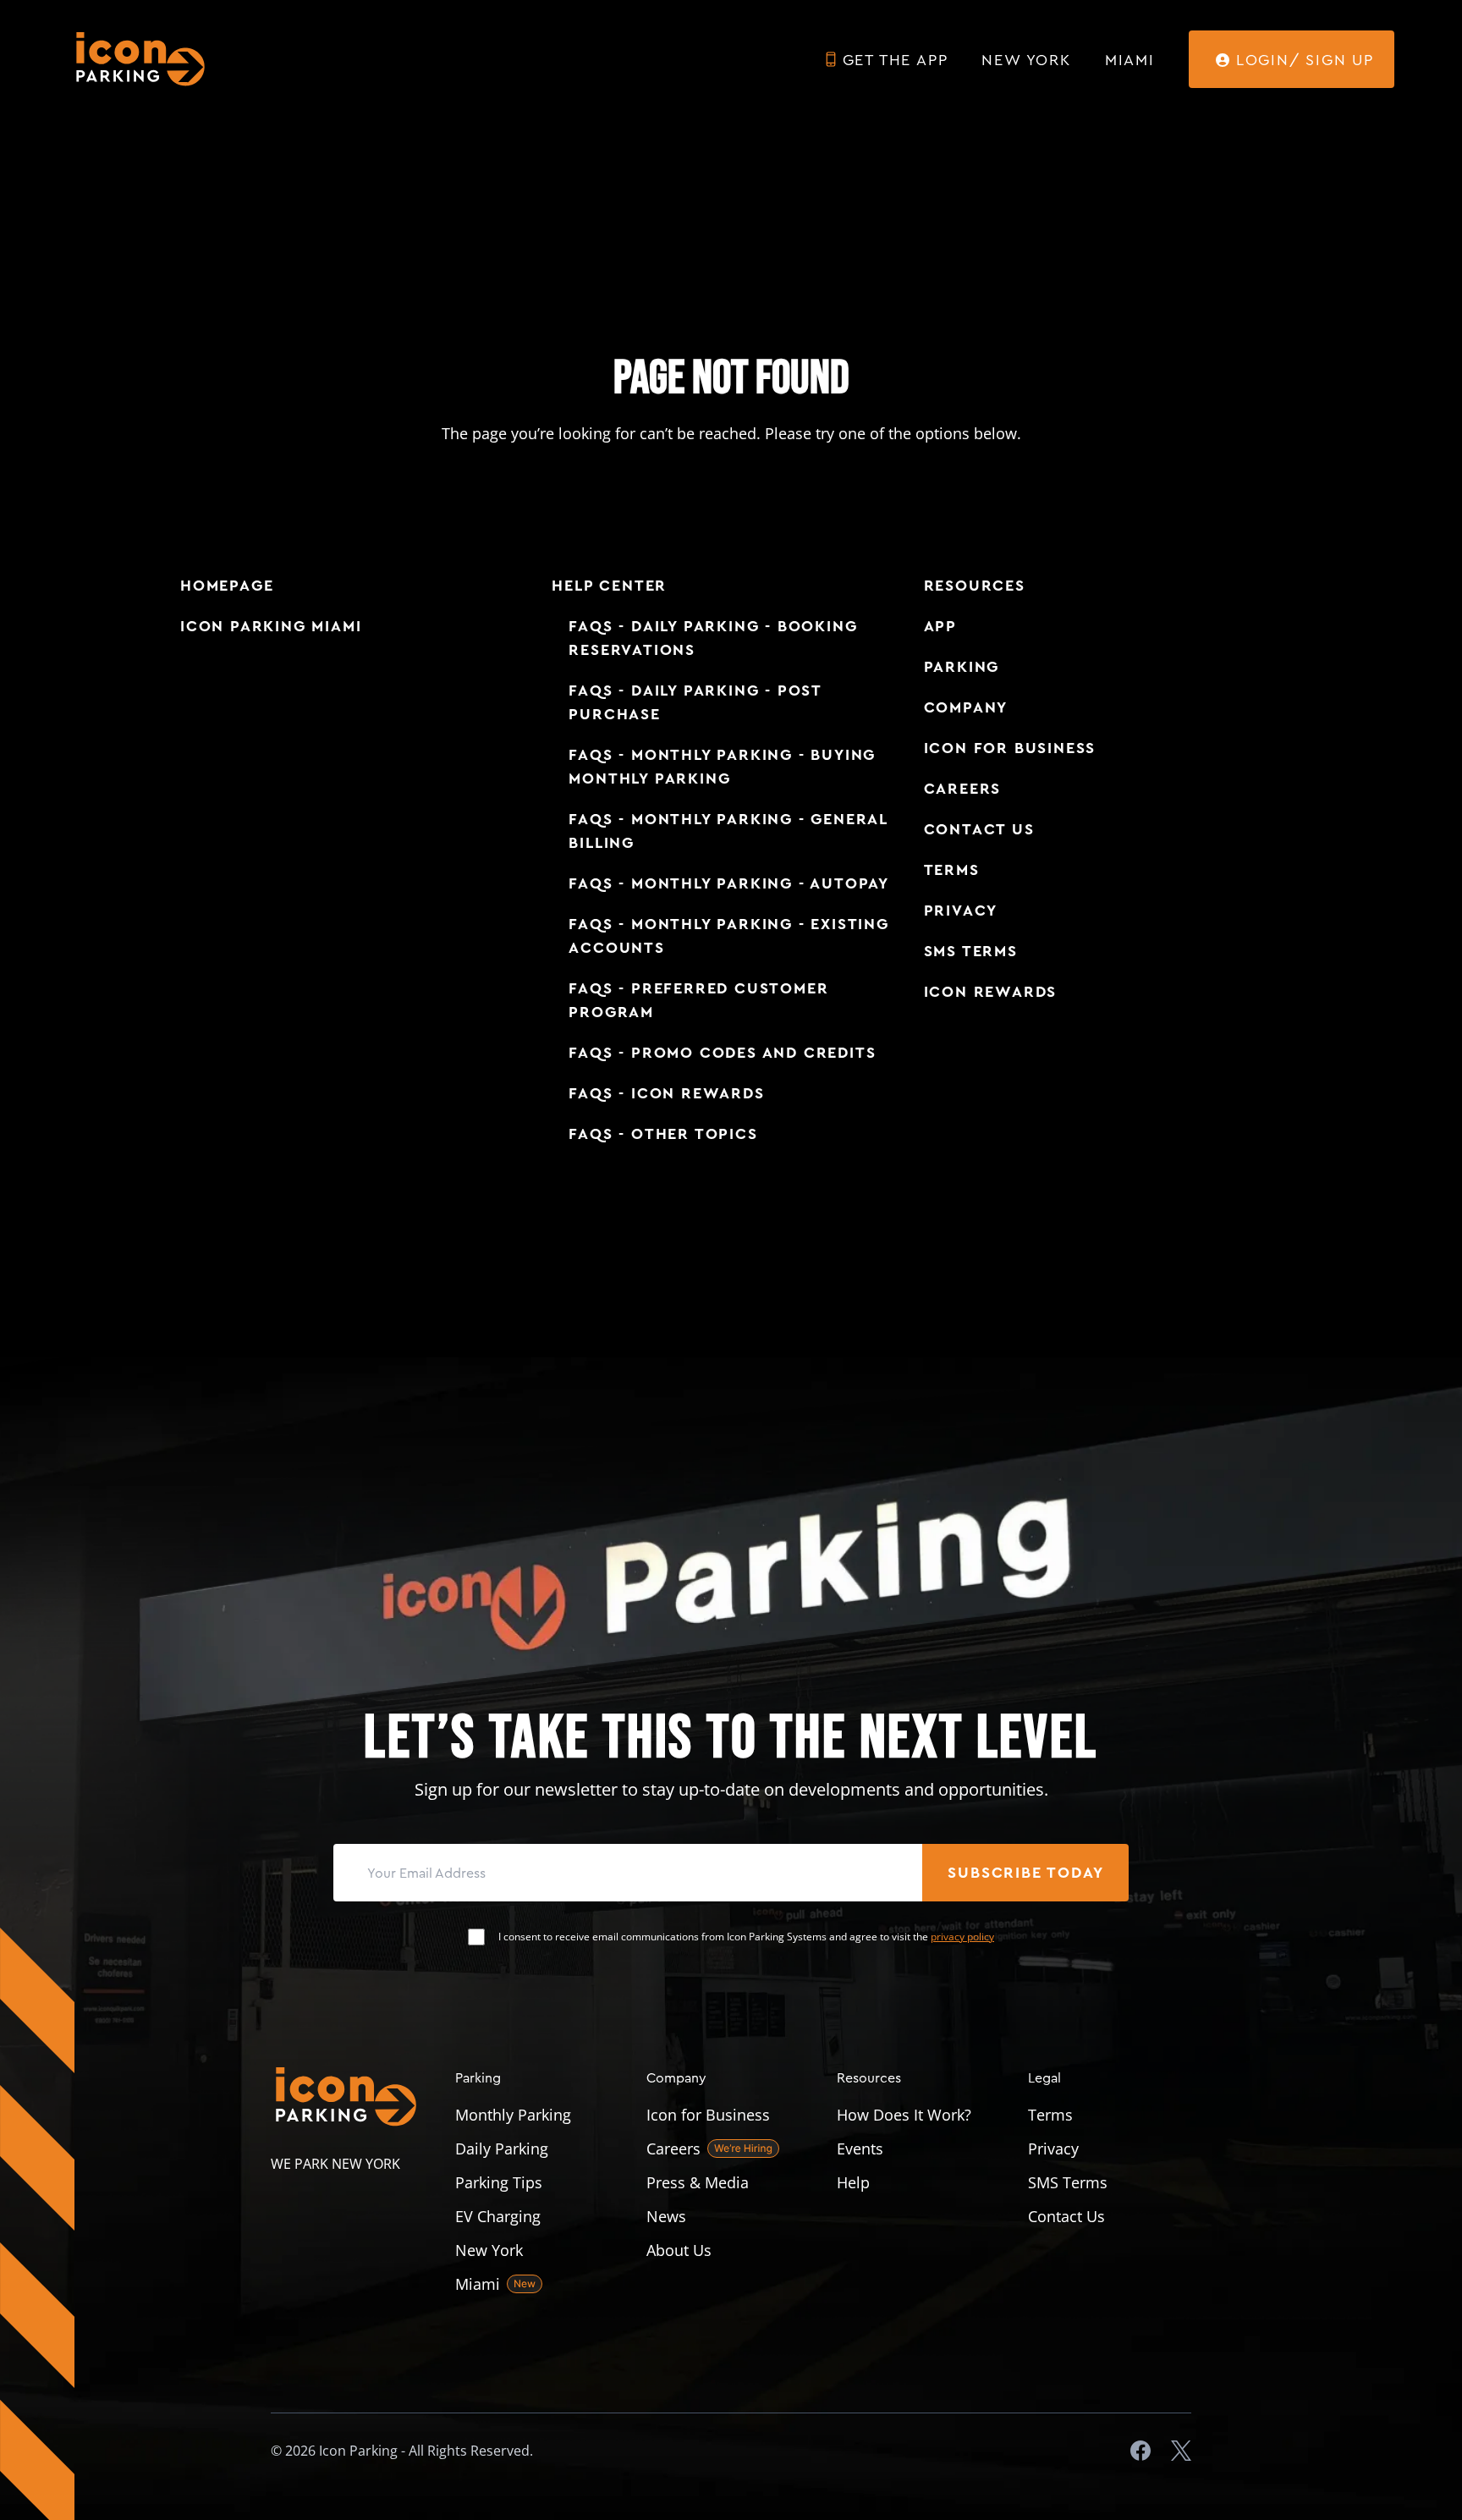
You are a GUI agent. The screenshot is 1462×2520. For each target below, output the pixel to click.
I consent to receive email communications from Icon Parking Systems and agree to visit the (746, 1937)
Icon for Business (1010, 748)
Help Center (609, 586)
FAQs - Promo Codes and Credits (722, 1053)
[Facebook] (1140, 2451)
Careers (963, 789)
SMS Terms (971, 951)
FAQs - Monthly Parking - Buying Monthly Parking (722, 767)
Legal (1044, 2077)
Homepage (227, 586)
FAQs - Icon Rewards (666, 1093)
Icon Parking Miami (271, 626)
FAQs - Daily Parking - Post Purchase (695, 702)
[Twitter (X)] (1181, 2451)
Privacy (961, 911)
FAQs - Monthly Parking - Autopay (729, 883)
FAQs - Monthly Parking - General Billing (728, 831)
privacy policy (962, 1937)
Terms (952, 870)
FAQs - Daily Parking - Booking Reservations (713, 638)
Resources (975, 586)
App (940, 626)
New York (1026, 59)
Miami (1130, 59)
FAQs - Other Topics (663, 1134)
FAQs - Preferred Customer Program (698, 1000)
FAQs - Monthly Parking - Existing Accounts (728, 936)
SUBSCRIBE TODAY (1025, 1873)
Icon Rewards (991, 992)
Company (966, 707)
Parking (962, 667)
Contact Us (979, 829)
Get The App (896, 59)
